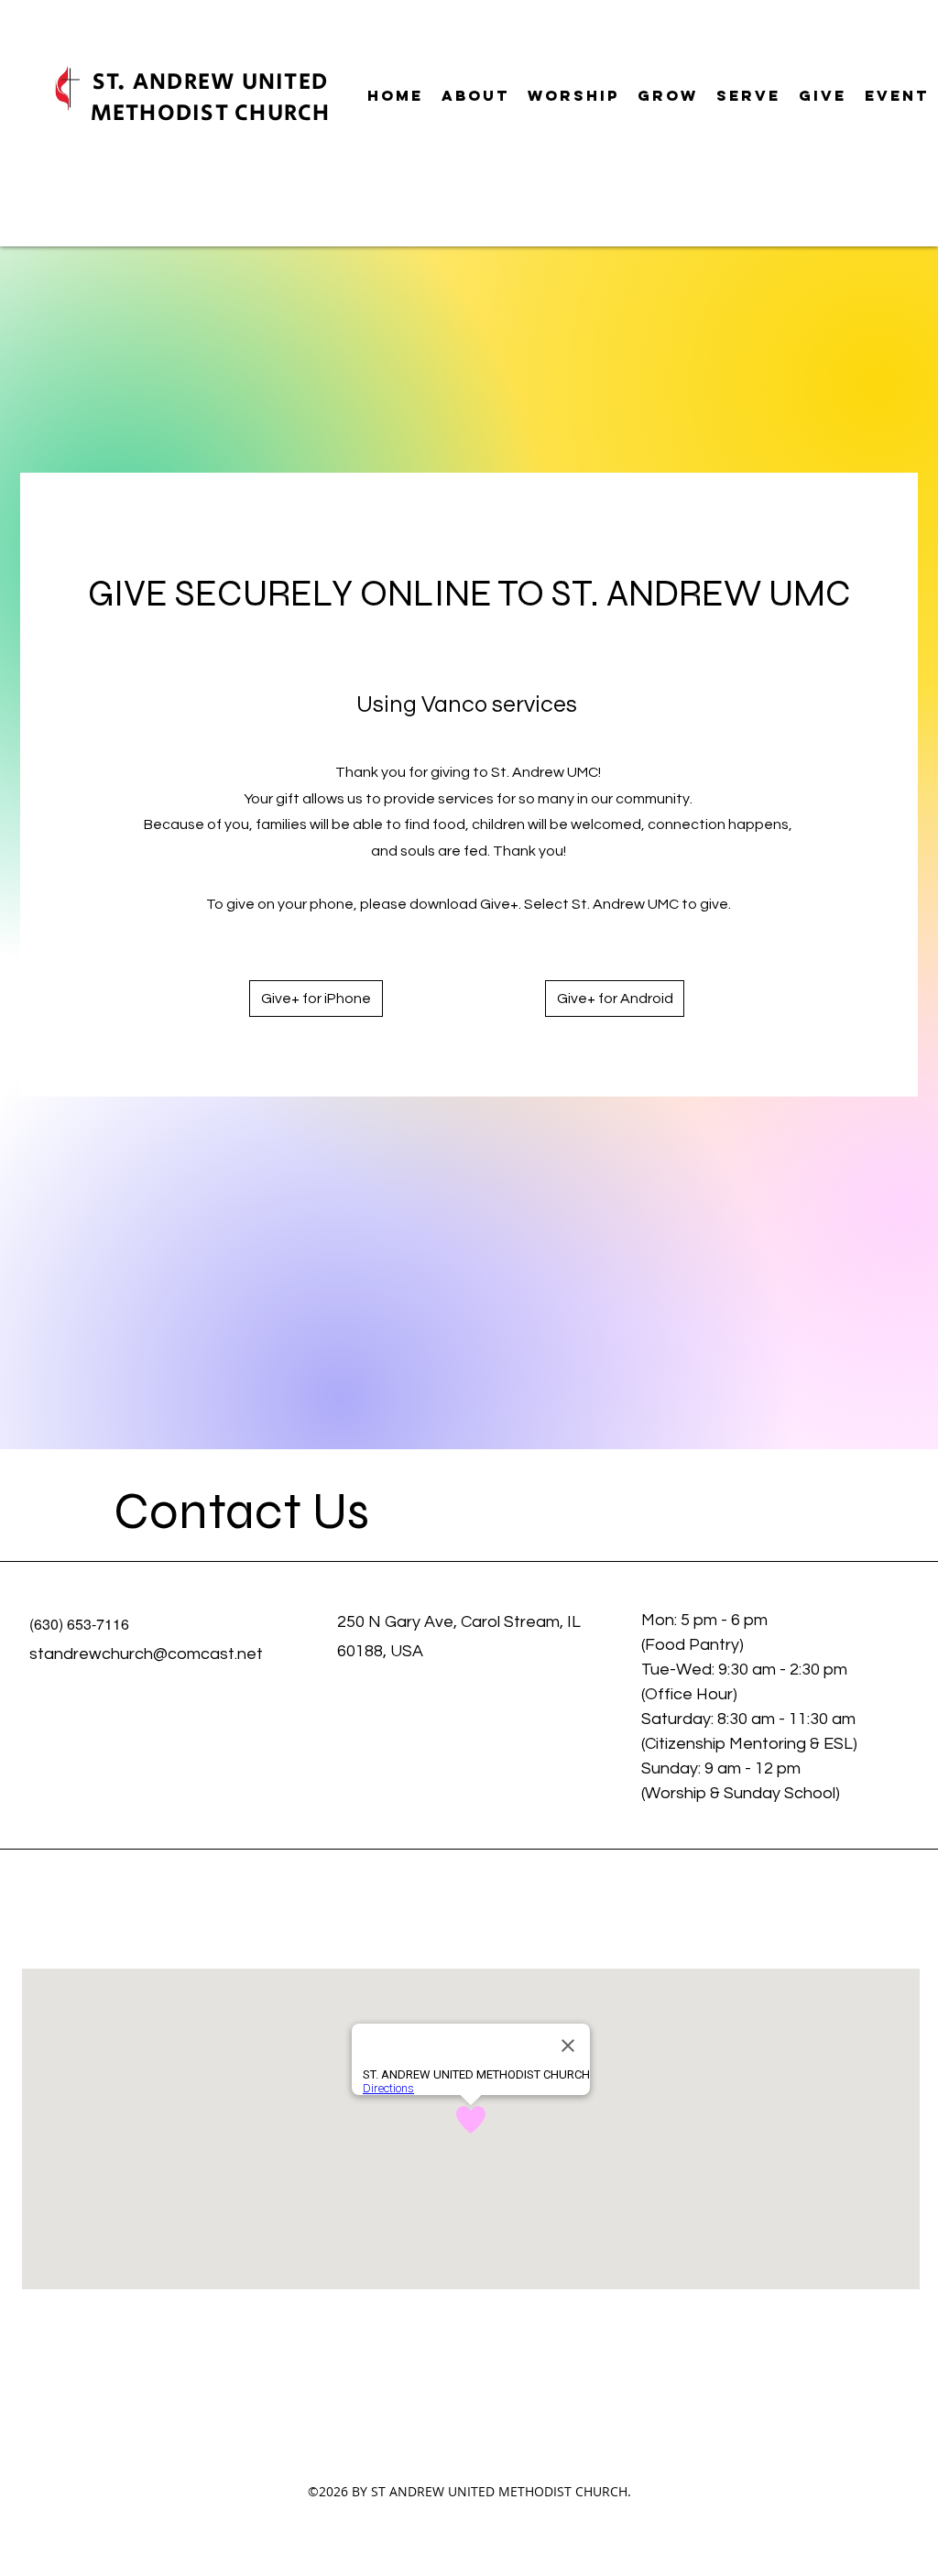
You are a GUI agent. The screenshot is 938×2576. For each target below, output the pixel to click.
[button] (475, 95)
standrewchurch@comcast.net (146, 1654)
